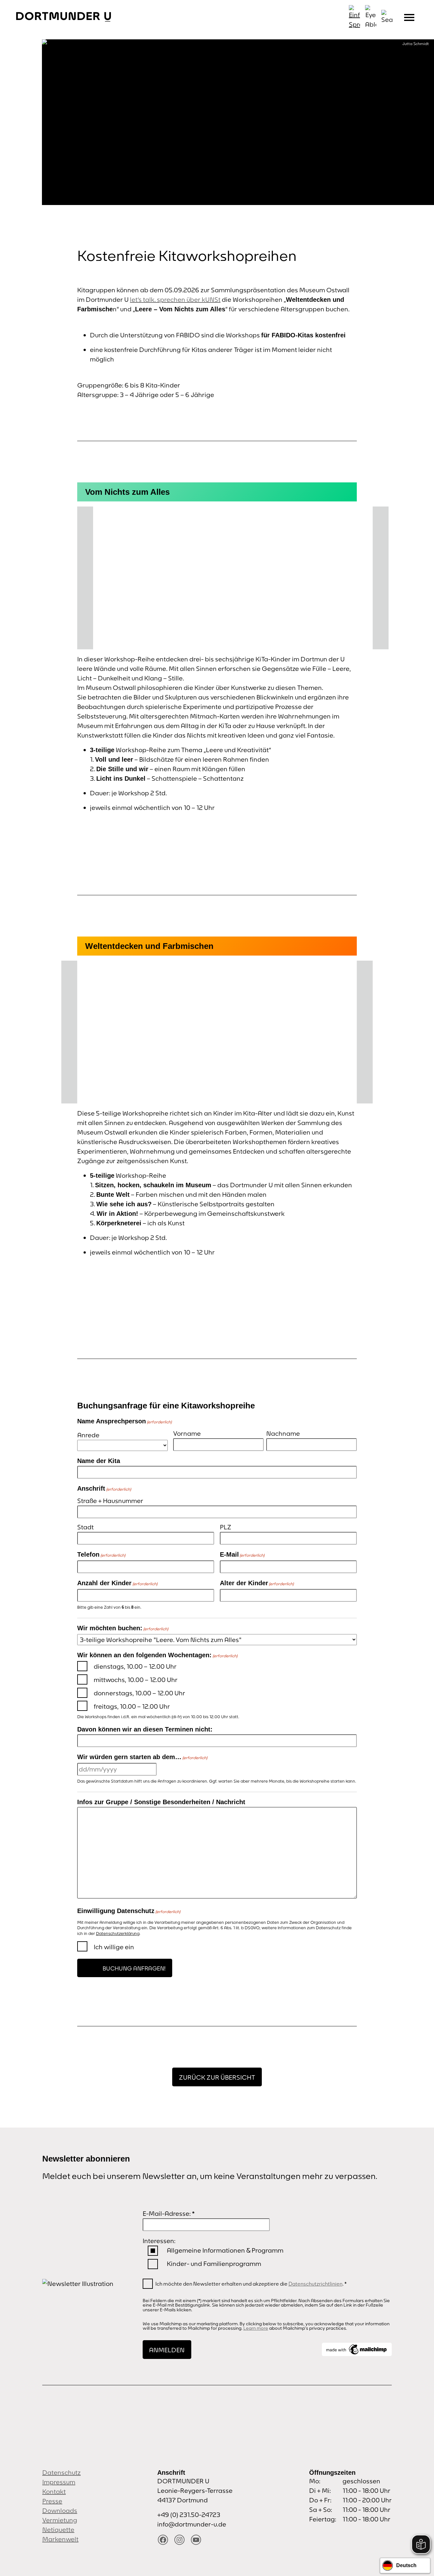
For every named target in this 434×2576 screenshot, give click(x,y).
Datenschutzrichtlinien (315, 2284)
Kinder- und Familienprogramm (214, 2264)
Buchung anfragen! (134, 1968)
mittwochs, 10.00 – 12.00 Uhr (136, 1680)
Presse (52, 2501)
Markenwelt (60, 2539)
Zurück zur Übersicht (217, 2077)
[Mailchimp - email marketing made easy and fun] (357, 2349)
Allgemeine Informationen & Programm (225, 2250)
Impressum (59, 2482)
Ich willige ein (114, 1947)
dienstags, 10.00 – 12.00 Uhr (135, 1666)
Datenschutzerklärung (118, 1934)
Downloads (60, 2510)
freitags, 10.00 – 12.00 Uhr (132, 1706)
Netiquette (58, 2530)
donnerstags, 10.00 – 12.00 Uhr (139, 1693)
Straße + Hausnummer (110, 1501)
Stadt (85, 1527)
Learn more (256, 2328)
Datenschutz (61, 2472)
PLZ (226, 1527)
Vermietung (60, 2520)
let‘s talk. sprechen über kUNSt (175, 299)
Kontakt (54, 2491)
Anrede (88, 1435)
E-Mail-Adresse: (169, 2213)
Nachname (283, 1433)
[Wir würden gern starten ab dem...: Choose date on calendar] (164, 1769)
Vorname (187, 1433)
